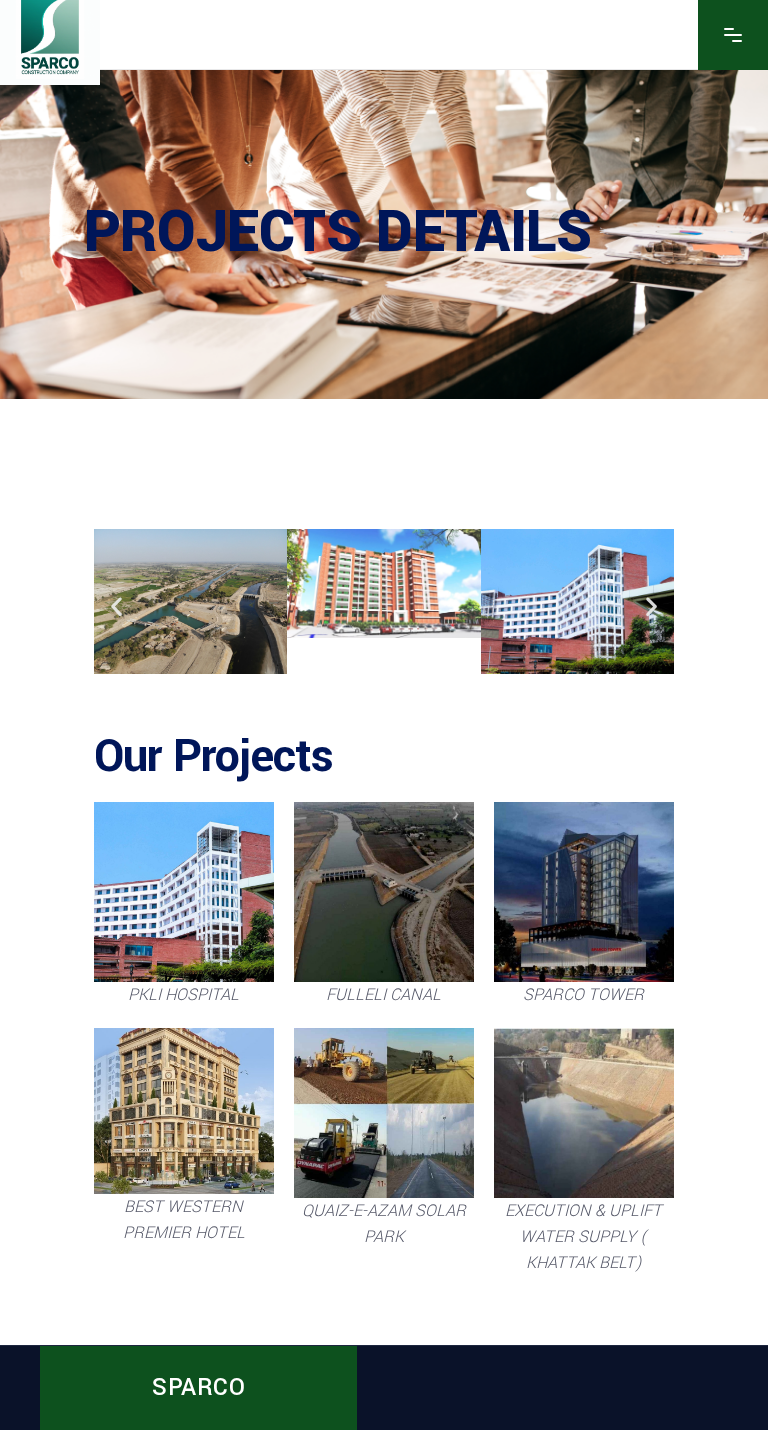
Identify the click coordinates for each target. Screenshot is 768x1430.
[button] (116, 605)
